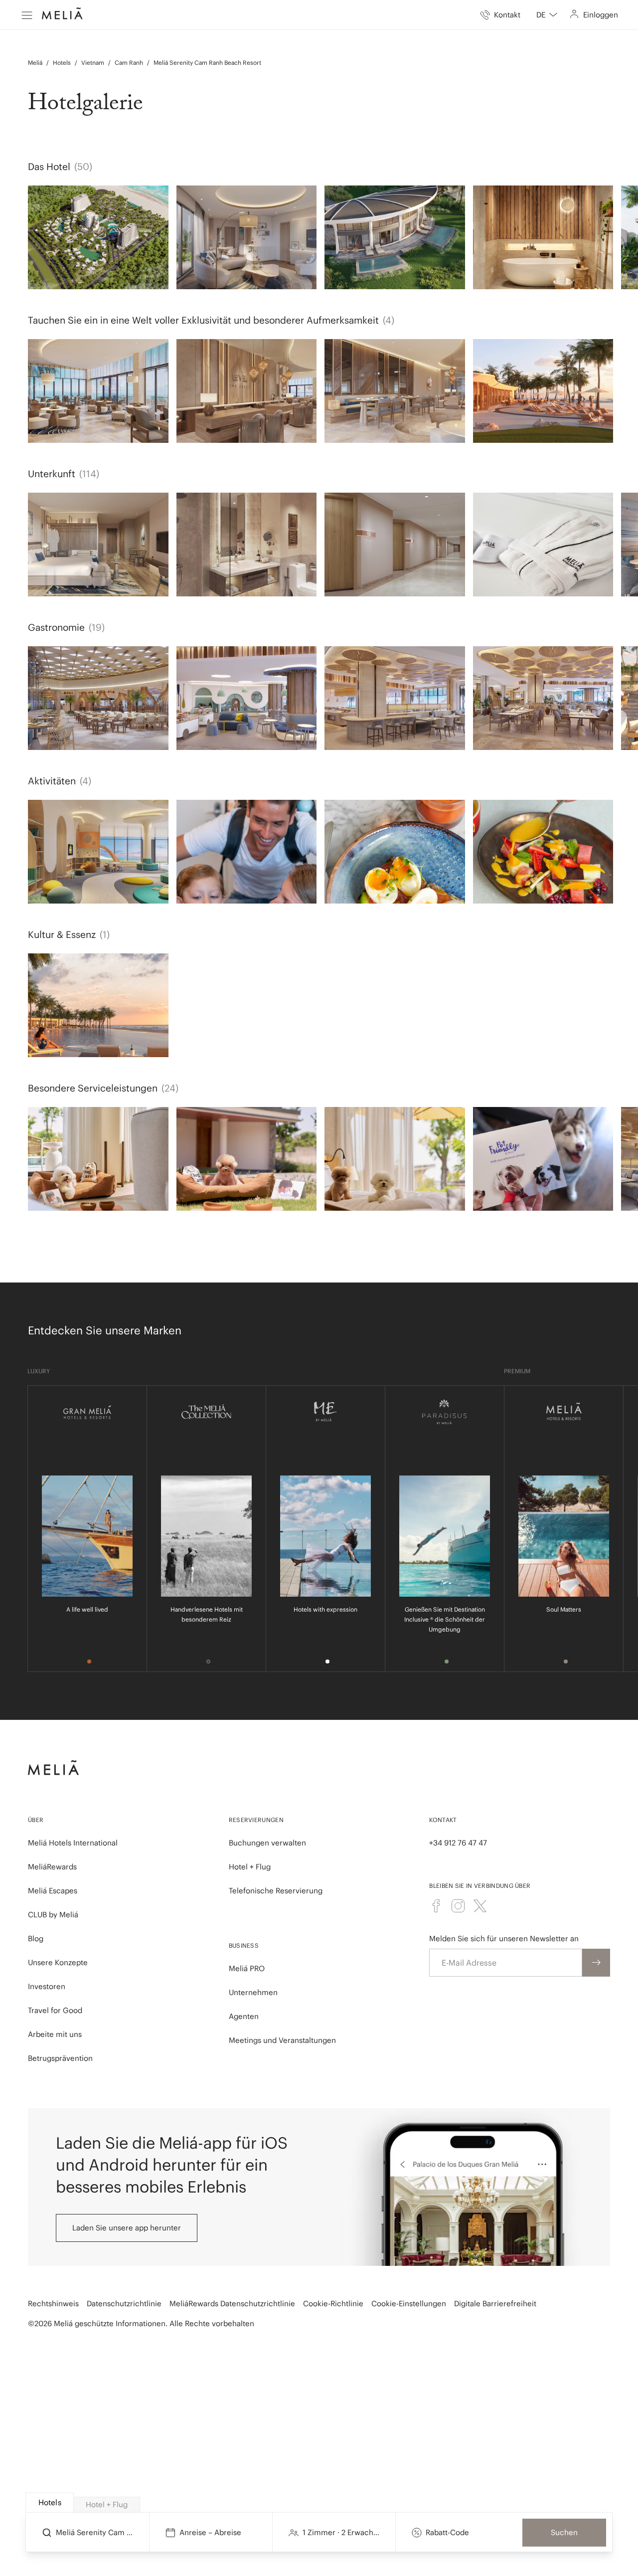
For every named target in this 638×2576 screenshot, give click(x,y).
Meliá (35, 63)
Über (36, 1820)
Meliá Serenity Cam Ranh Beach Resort (207, 63)
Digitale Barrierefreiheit (495, 2303)
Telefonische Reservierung (276, 1891)
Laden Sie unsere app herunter (127, 2228)
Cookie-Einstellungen (409, 2303)
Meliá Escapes (53, 1891)
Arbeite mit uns (55, 2034)
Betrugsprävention (60, 2058)
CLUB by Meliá (53, 1915)
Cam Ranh (129, 63)
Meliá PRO (247, 1968)
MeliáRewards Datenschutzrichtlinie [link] (232, 2303)
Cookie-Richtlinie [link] (333, 2303)
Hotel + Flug (250, 1867)
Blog (36, 1938)
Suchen (564, 2532)
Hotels (62, 63)
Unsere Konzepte (58, 1962)
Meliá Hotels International (73, 1843)
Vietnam (93, 63)
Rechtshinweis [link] (53, 2303)
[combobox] (547, 15)
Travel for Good (55, 2010)
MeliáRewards (52, 1867)
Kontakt (443, 1820)
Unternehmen (253, 1992)
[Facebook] (436, 1906)
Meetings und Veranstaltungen (282, 2040)
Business (244, 1945)
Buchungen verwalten (267, 1843)
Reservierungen (256, 1820)
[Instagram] (458, 1906)
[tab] (50, 2502)
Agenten (244, 2016)
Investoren (47, 1986)
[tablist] (319, 2503)
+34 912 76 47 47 (458, 1843)
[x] (480, 1906)
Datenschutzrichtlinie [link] (124, 2303)
